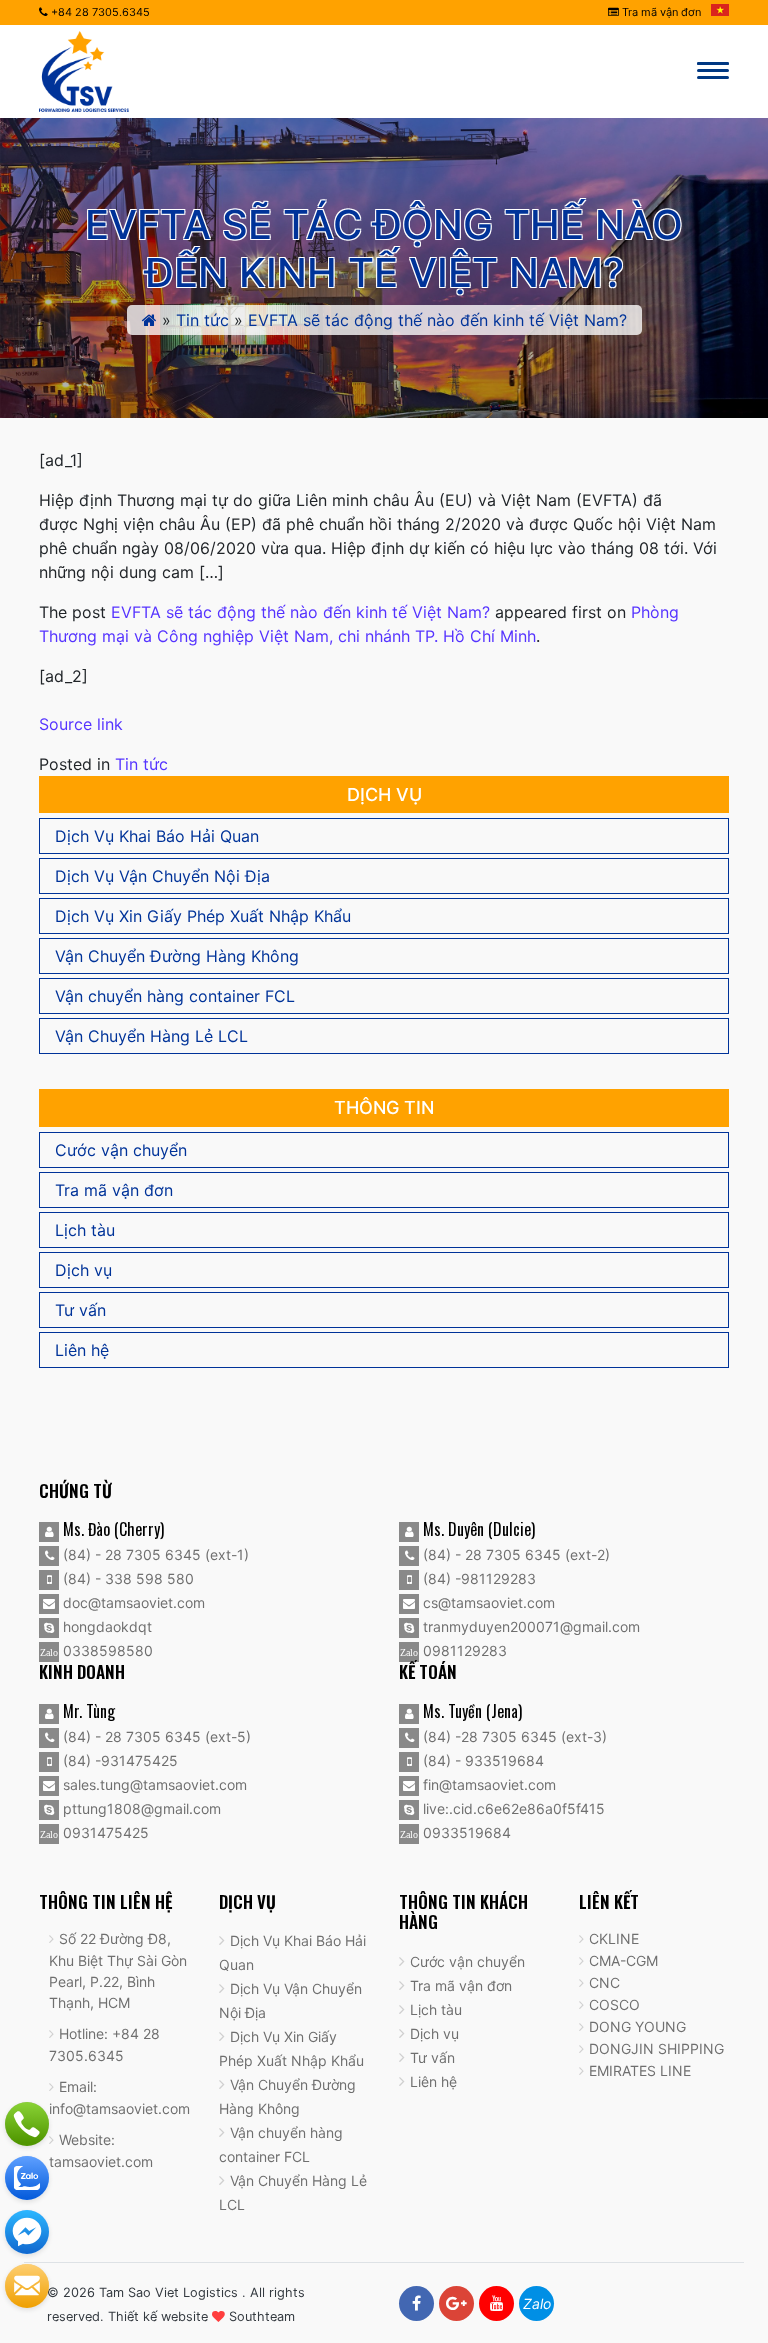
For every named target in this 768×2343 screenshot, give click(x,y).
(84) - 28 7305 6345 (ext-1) (154, 1554)
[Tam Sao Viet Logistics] (84, 70)
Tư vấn (80, 1310)
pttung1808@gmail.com (140, 1808)
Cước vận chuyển (121, 1150)
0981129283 (463, 1650)
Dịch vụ (83, 1270)
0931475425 (104, 1832)
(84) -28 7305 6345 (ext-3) (513, 1736)
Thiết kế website (158, 2316)
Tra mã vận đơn (660, 12)
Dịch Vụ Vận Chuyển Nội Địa (162, 876)
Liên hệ (82, 1350)
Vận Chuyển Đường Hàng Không (177, 956)
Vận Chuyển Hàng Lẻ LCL (151, 1036)
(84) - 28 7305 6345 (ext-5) (155, 1736)
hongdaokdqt (105, 1626)
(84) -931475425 (118, 1760)
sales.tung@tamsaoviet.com (153, 1784)
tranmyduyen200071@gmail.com (529, 1626)
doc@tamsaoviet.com (132, 1602)
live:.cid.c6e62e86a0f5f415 (512, 1808)
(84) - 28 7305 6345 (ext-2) (514, 1554)
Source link (81, 724)
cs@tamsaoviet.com (487, 1602)
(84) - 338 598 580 (126, 1578)
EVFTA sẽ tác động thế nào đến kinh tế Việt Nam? (300, 612)
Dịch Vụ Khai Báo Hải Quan (157, 836)
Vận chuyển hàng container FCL (175, 996)
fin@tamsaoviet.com (487, 1784)
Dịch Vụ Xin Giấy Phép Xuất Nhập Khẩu (203, 916)
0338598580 (106, 1650)
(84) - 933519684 (481, 1760)
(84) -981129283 (477, 1578)
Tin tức (202, 320)
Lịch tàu (85, 1230)
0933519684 (465, 1832)
